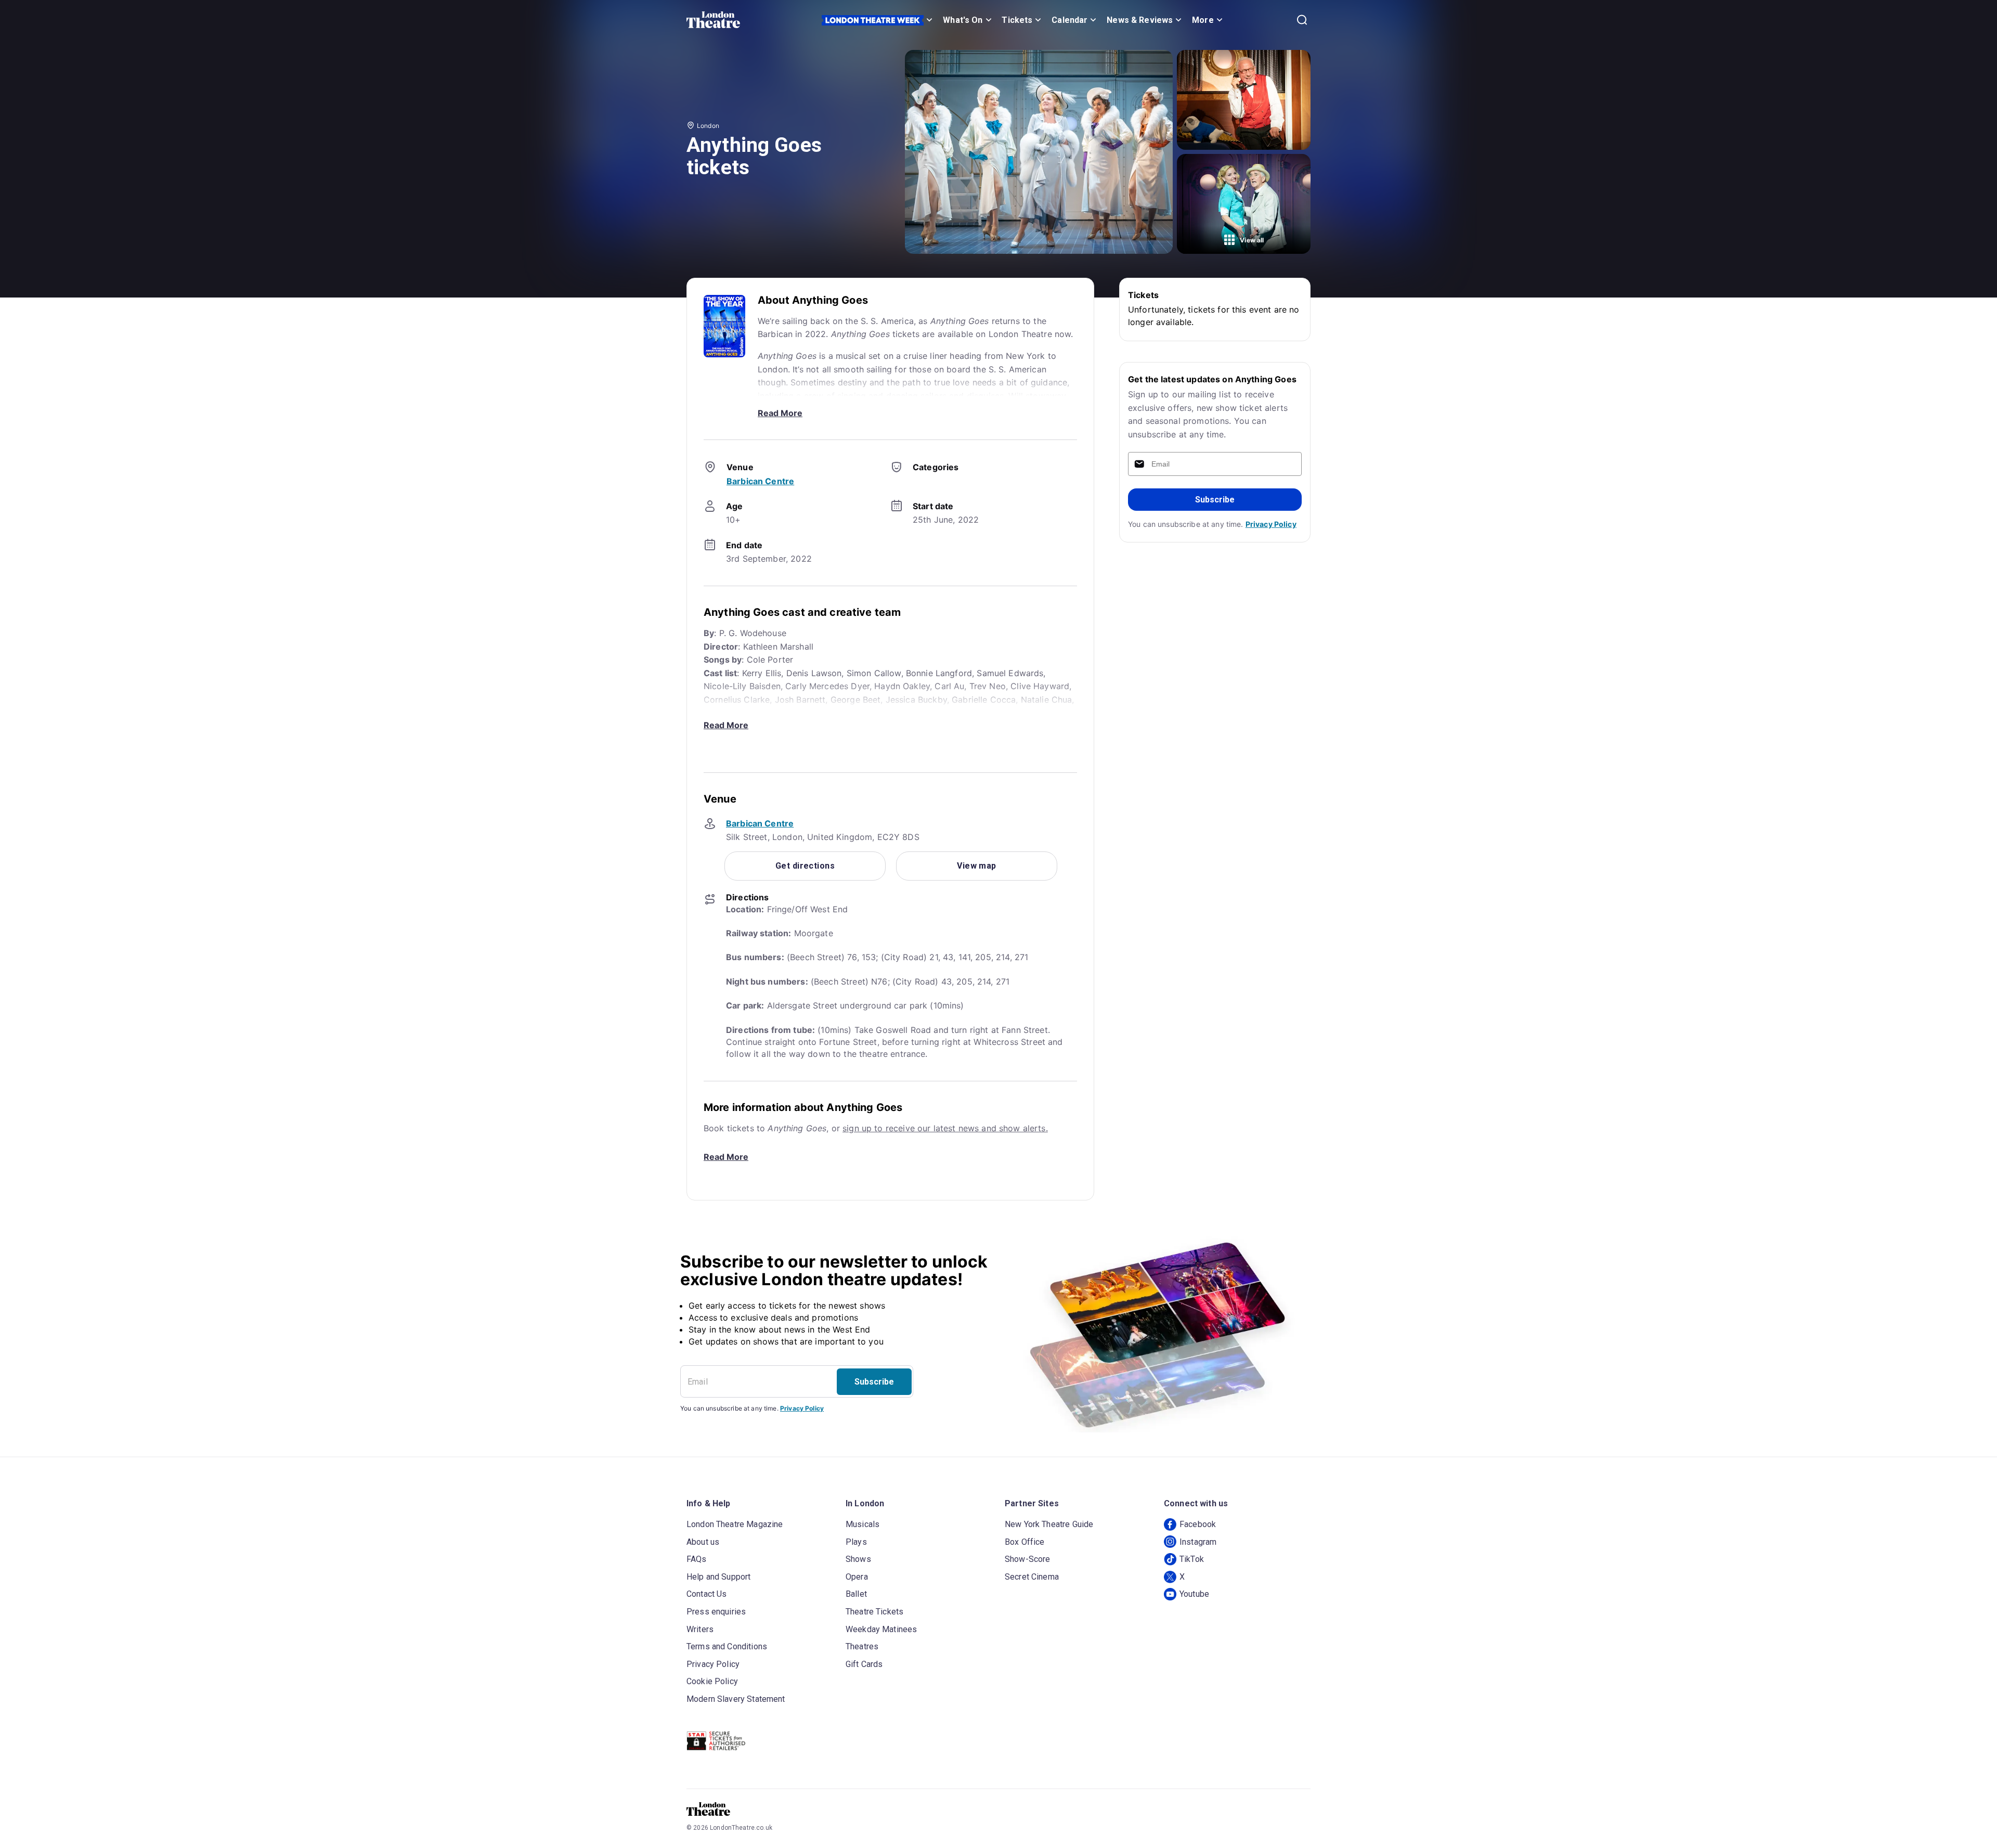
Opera (857, 1577)
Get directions (805, 866)
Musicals (863, 1524)
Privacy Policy (1271, 524)
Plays (856, 1542)
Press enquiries (716, 1612)
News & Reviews (1140, 20)
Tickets (1017, 20)
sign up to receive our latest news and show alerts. (945, 1128)
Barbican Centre (760, 481)
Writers (700, 1629)
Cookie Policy (712, 1681)
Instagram (1198, 1542)
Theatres (862, 1646)
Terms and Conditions (727, 1646)
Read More (780, 413)
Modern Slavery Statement (736, 1699)
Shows (858, 1559)
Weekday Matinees (881, 1629)
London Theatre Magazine (735, 1524)
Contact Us (707, 1594)
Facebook (1198, 1524)
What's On (963, 20)
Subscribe (1215, 500)
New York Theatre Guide (1049, 1524)
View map (977, 866)
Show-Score (1028, 1559)
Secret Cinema (1032, 1577)
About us (703, 1542)
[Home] (713, 20)
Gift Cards (864, 1664)
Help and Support (718, 1577)
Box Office (1025, 1542)
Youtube (1194, 1594)
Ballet (856, 1594)
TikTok (1192, 1559)
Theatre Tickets (874, 1612)
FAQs (697, 1559)
